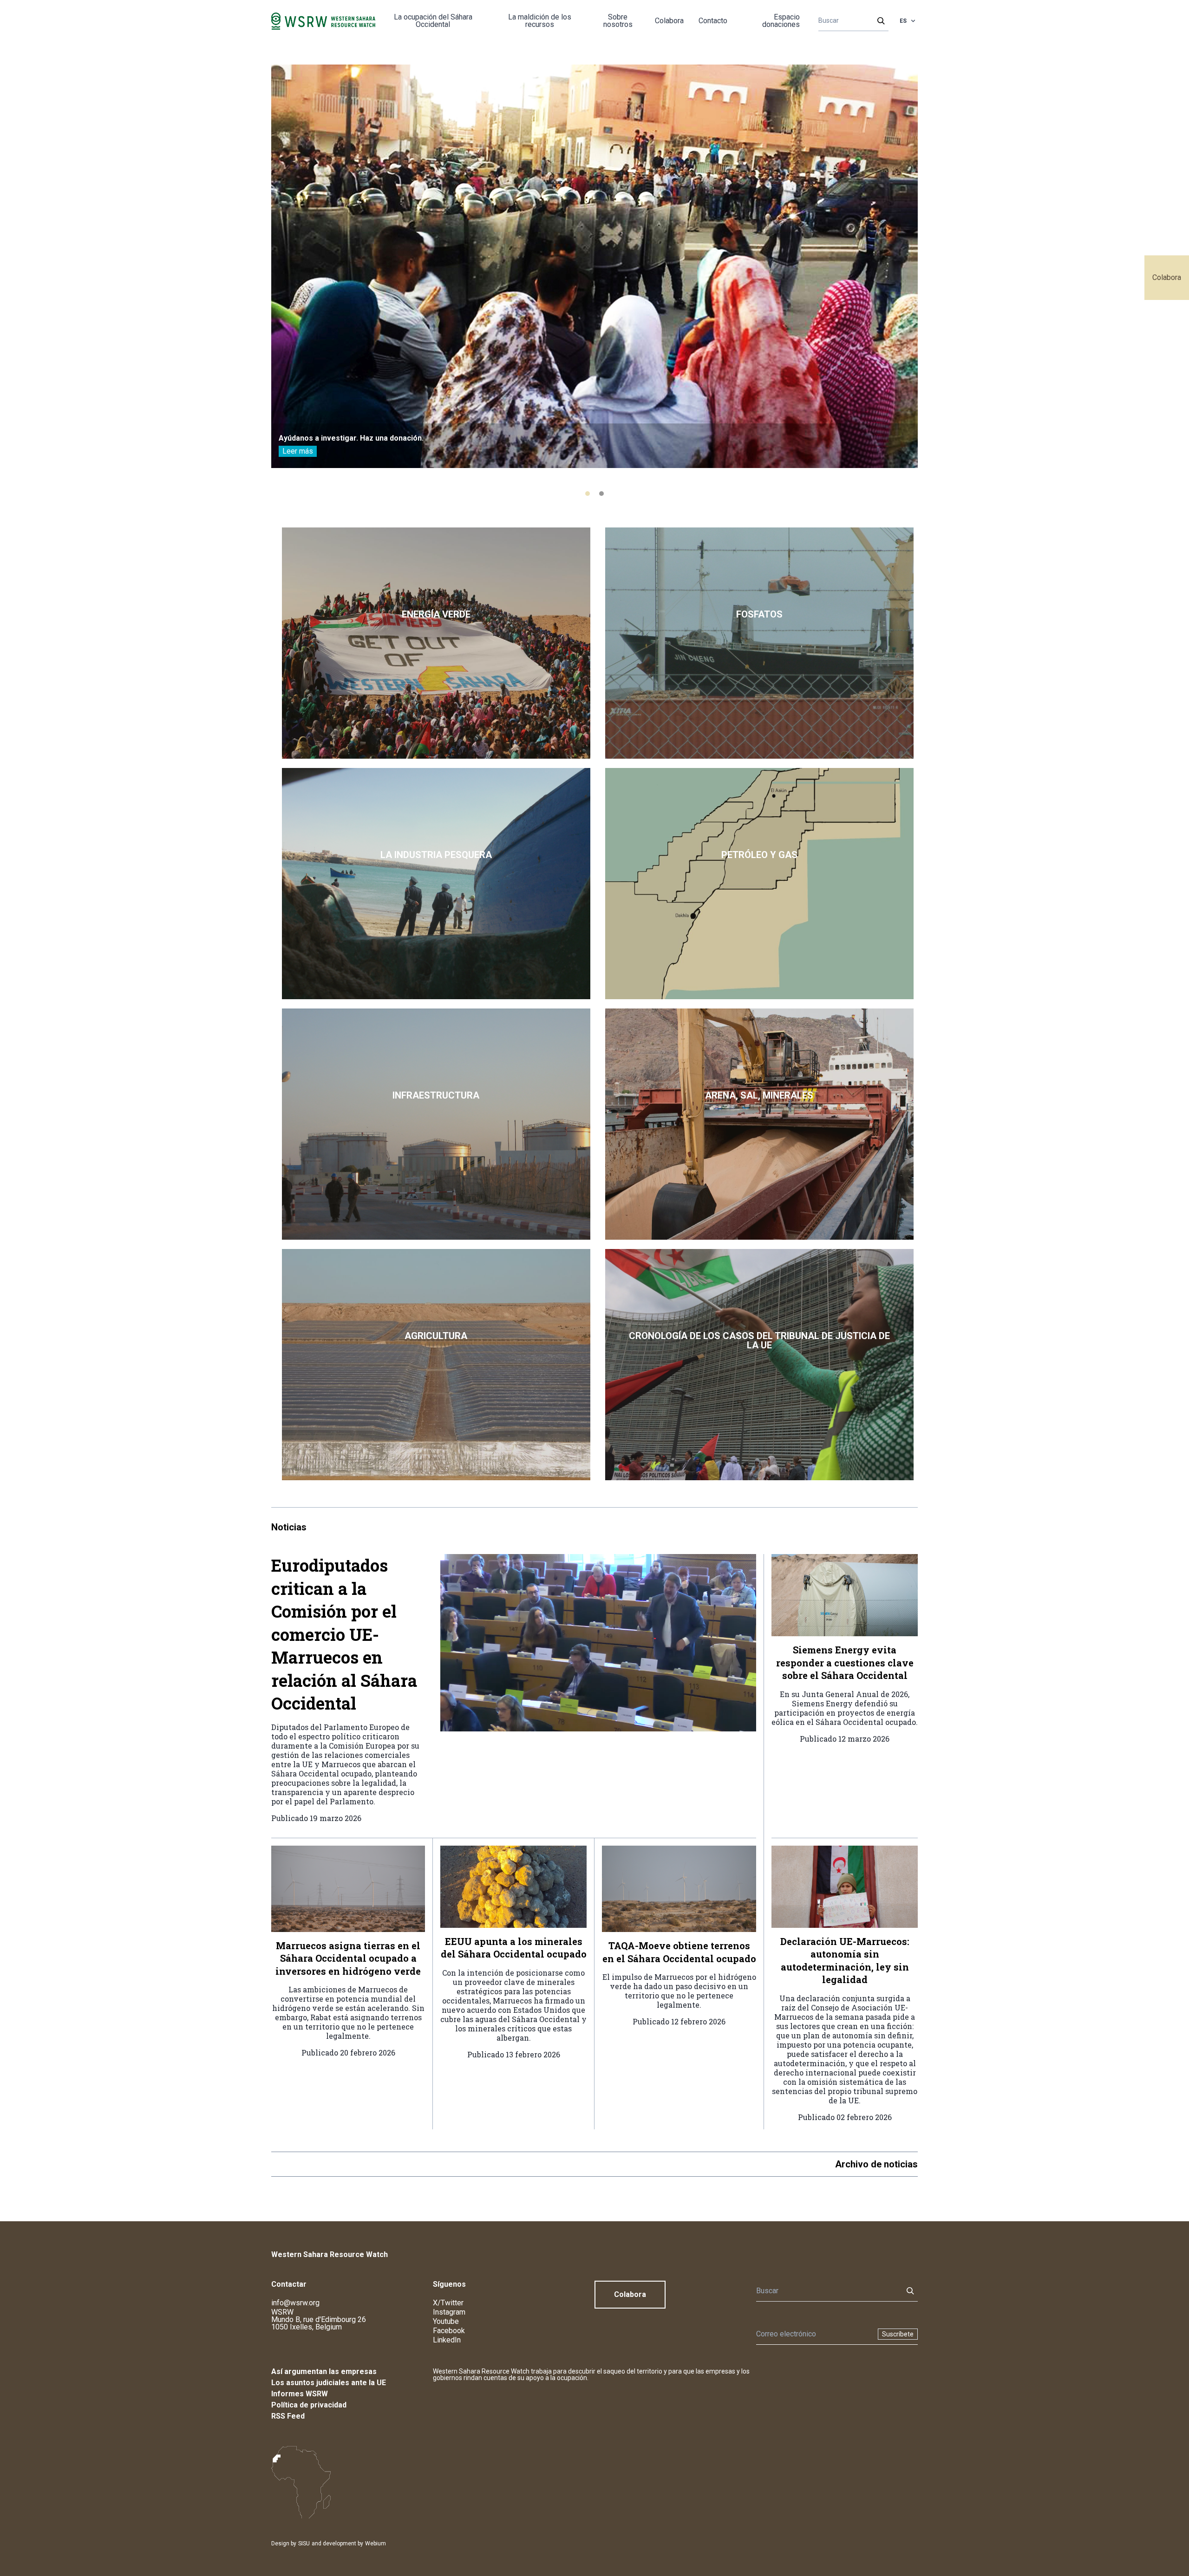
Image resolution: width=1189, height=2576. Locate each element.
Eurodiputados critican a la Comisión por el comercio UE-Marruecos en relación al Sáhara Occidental (344, 1634)
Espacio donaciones (781, 21)
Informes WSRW (300, 2394)
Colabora (1167, 277)
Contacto (713, 21)
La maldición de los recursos (540, 21)
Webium (376, 2543)
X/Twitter (448, 2303)
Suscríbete (898, 2334)
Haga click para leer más (436, 643)
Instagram (449, 2312)
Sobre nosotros (618, 21)
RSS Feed (288, 2416)
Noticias (289, 1527)
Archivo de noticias (876, 2164)
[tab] (588, 494)
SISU (304, 2543)
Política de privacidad (309, 2405)
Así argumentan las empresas (324, 2371)
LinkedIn (447, 2340)
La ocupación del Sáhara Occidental (433, 21)
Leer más (298, 451)
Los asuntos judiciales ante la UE (329, 2383)
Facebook (449, 2331)
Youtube (446, 2321)
